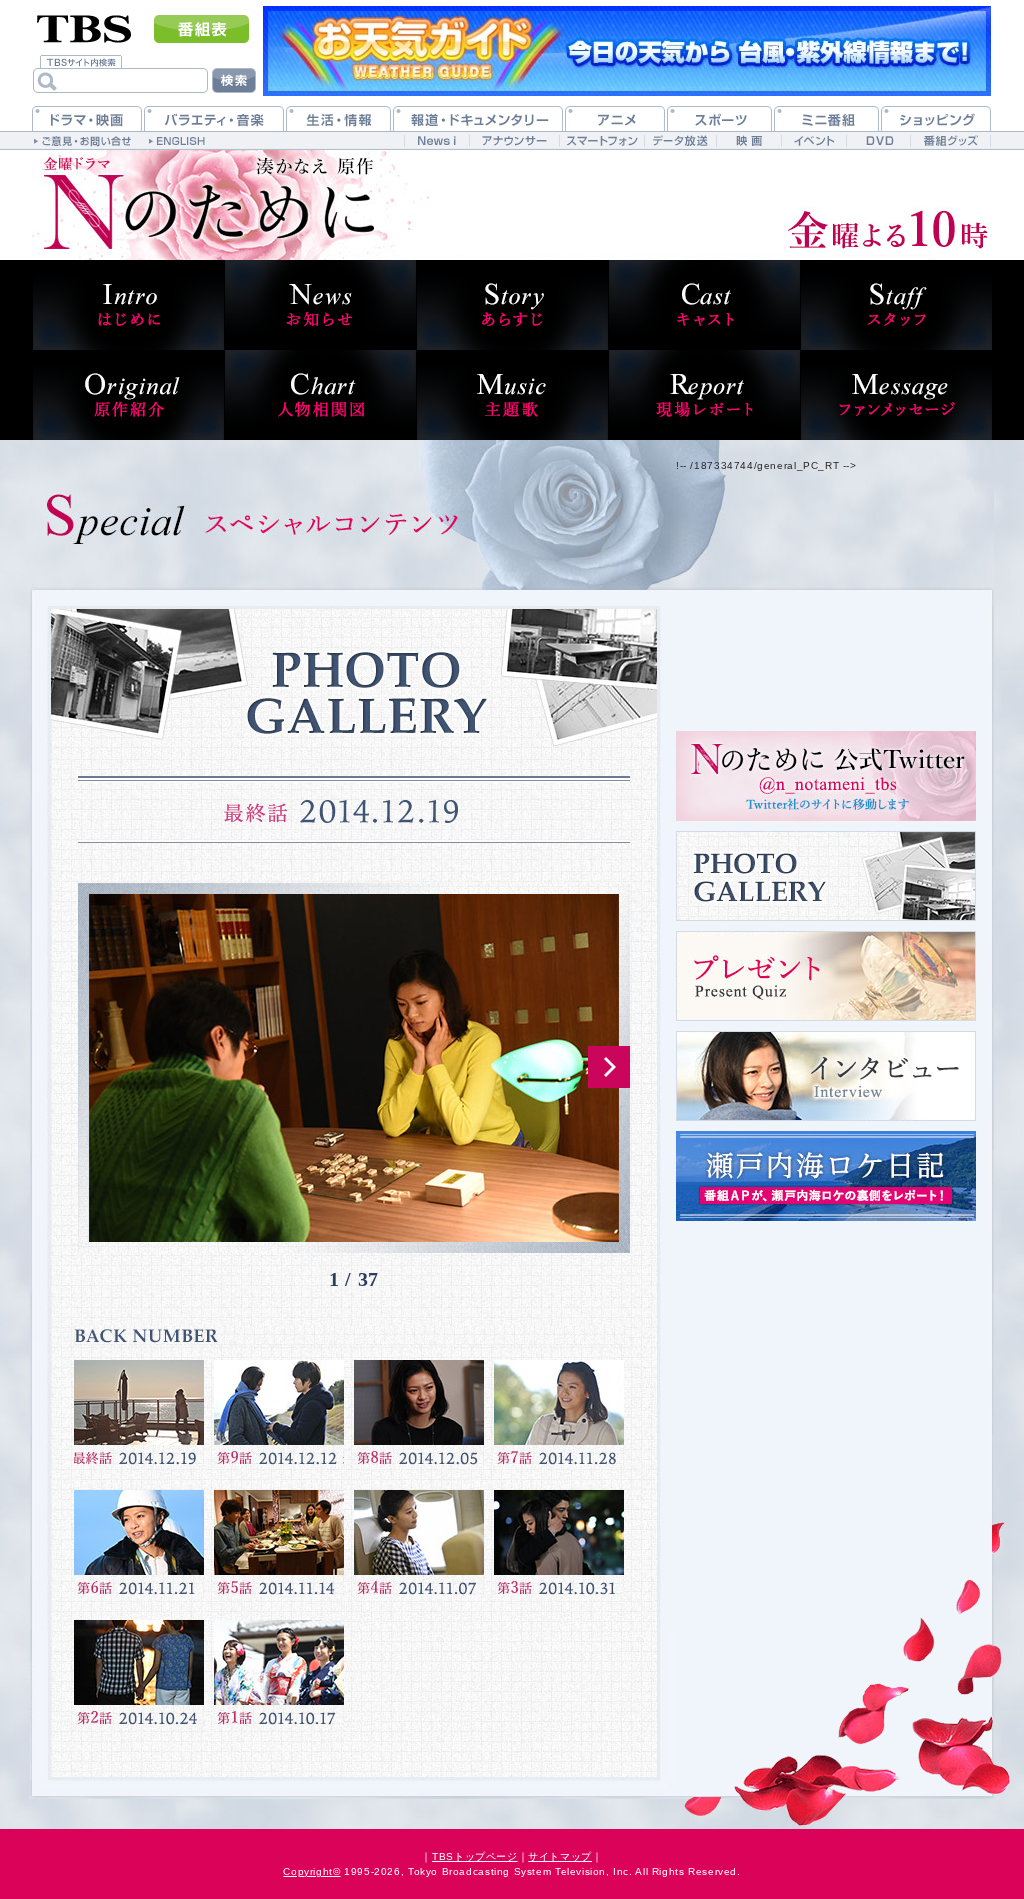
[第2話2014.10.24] (139, 1680)
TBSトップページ (475, 1856)
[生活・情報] (338, 118)
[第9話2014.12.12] (279, 1420)
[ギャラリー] (826, 876)
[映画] (748, 140)
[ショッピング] (936, 118)
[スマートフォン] (601, 140)
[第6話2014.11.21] (139, 1550)
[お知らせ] (320, 305)
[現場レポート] (704, 395)
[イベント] (813, 140)
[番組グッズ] (950, 140)
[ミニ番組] (826, 118)
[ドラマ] (87, 118)
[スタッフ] (896, 305)
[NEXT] (609, 1067)
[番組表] (201, 29)
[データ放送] (680, 140)
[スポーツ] (719, 118)
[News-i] (436, 140)
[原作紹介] (128, 395)
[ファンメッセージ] (896, 395)
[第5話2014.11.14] (279, 1550)
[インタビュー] (826, 1076)
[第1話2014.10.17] (279, 1680)
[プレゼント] (826, 976)
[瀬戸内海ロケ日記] (826, 1176)
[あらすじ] (512, 305)
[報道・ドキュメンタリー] (478, 118)
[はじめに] (128, 305)
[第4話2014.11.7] (419, 1550)
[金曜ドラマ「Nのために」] (232, 205)
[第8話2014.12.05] (419, 1420)
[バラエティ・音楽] (214, 118)
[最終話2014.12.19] (139, 1420)
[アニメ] (615, 118)
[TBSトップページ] (84, 27)
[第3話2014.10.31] (559, 1550)
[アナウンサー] (514, 140)
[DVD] (878, 140)
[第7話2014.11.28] (559, 1420)
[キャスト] (704, 305)
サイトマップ (560, 1856)
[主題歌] (512, 395)
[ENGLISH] (179, 140)
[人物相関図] (320, 395)
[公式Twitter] (826, 776)
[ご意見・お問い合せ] (84, 140)
